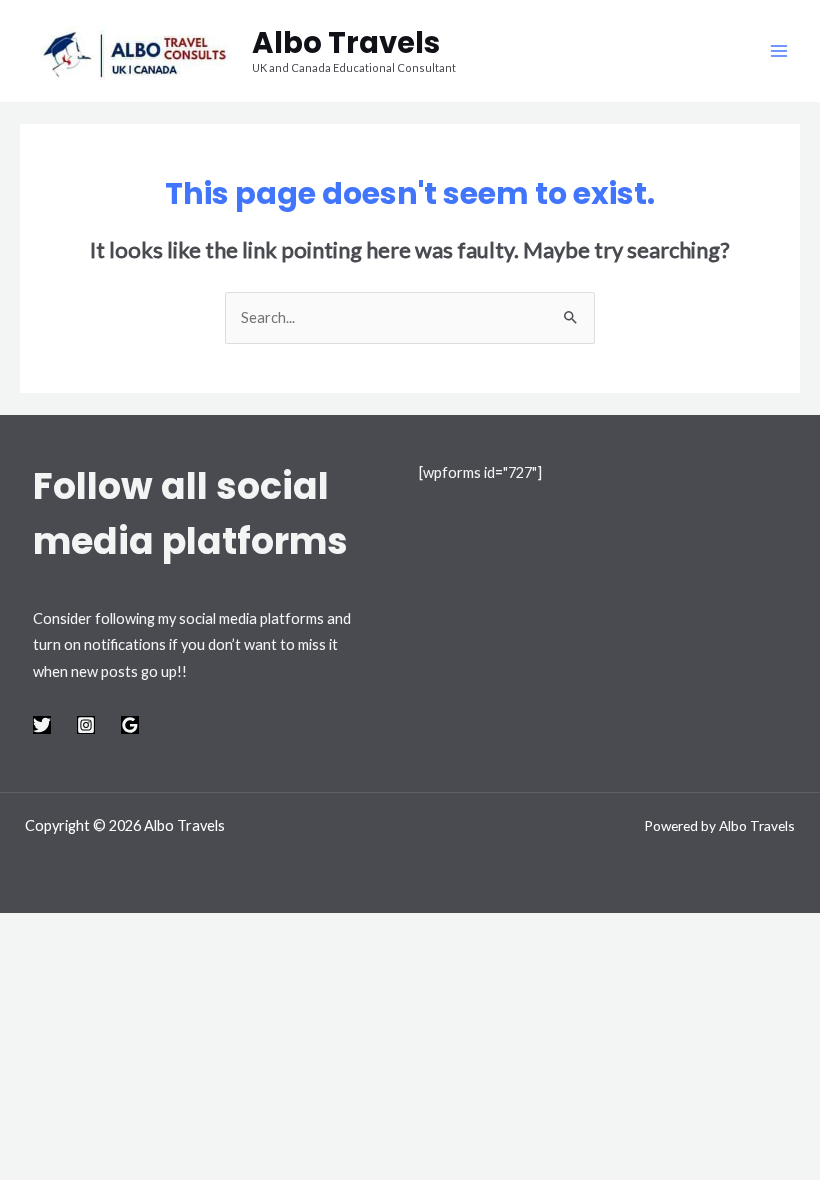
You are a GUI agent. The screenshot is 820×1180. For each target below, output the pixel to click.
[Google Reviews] (130, 725)
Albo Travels (346, 42)
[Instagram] (86, 725)
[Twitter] (42, 725)
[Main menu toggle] (779, 51)
